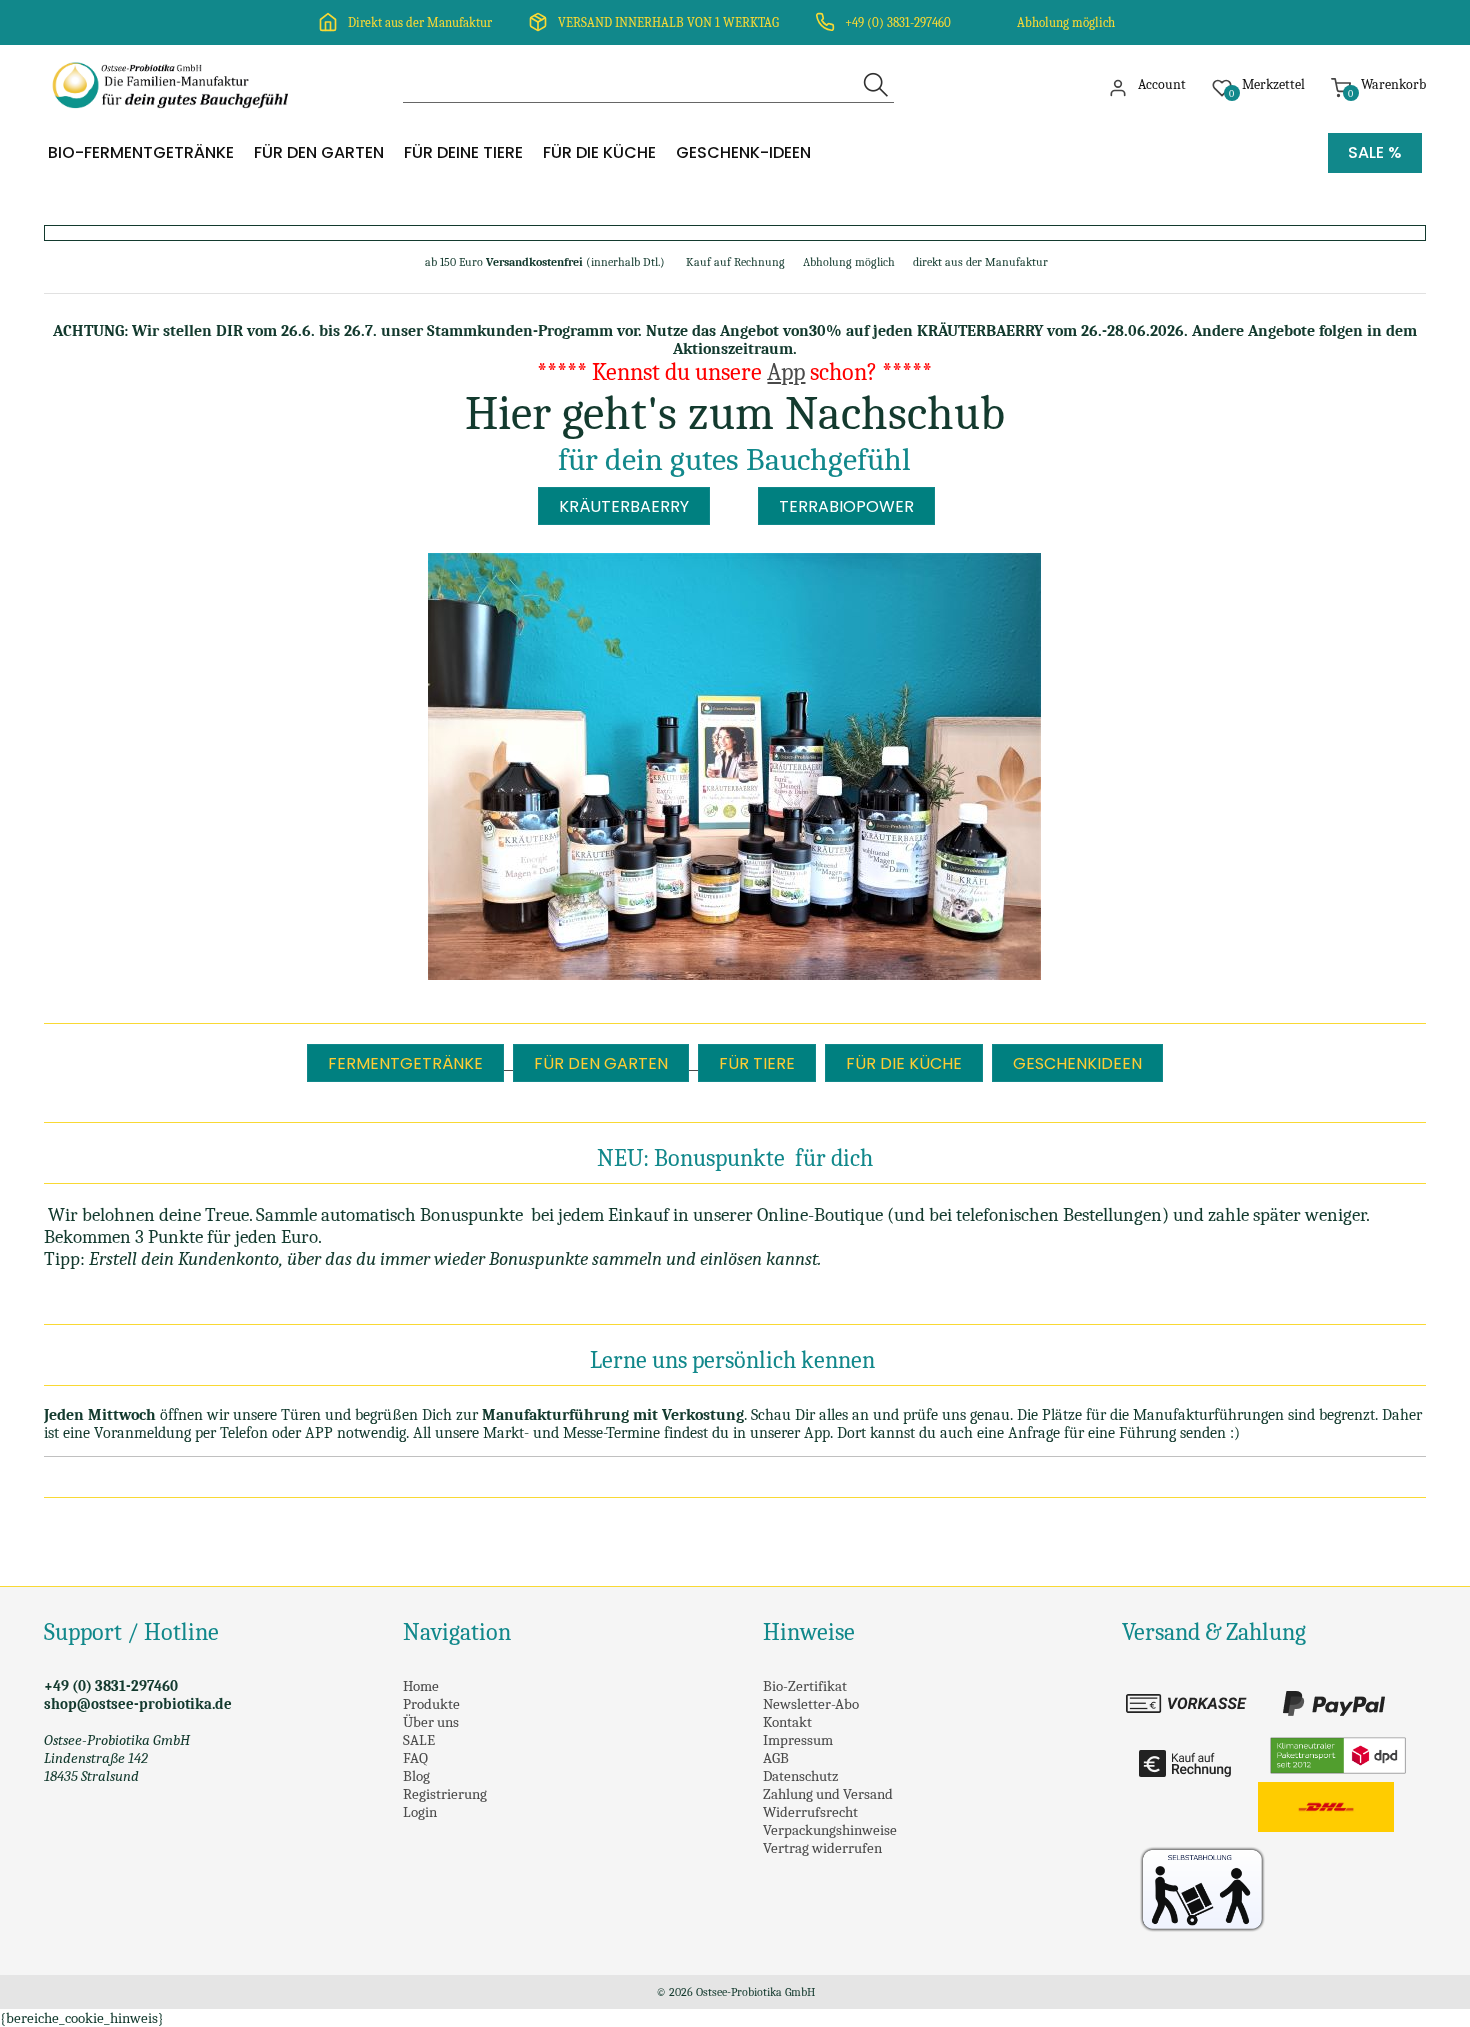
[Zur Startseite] (174, 120)
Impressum (798, 1740)
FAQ (415, 1758)
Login (420, 1812)
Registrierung (445, 1794)
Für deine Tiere (463, 152)
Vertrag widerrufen (822, 1848)
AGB (776, 1758)
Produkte (431, 1704)
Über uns (431, 1722)
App (786, 372)
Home (421, 1686)
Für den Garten (319, 152)
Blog (416, 1776)
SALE (419, 1740)
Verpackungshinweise (830, 1830)
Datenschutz (800, 1776)
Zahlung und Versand (828, 1794)
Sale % (1375, 152)
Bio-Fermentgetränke (141, 152)
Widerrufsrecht (810, 1812)
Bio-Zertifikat (805, 1686)
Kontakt (787, 1722)
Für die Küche (599, 152)
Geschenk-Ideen (743, 152)
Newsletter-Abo (811, 1704)
